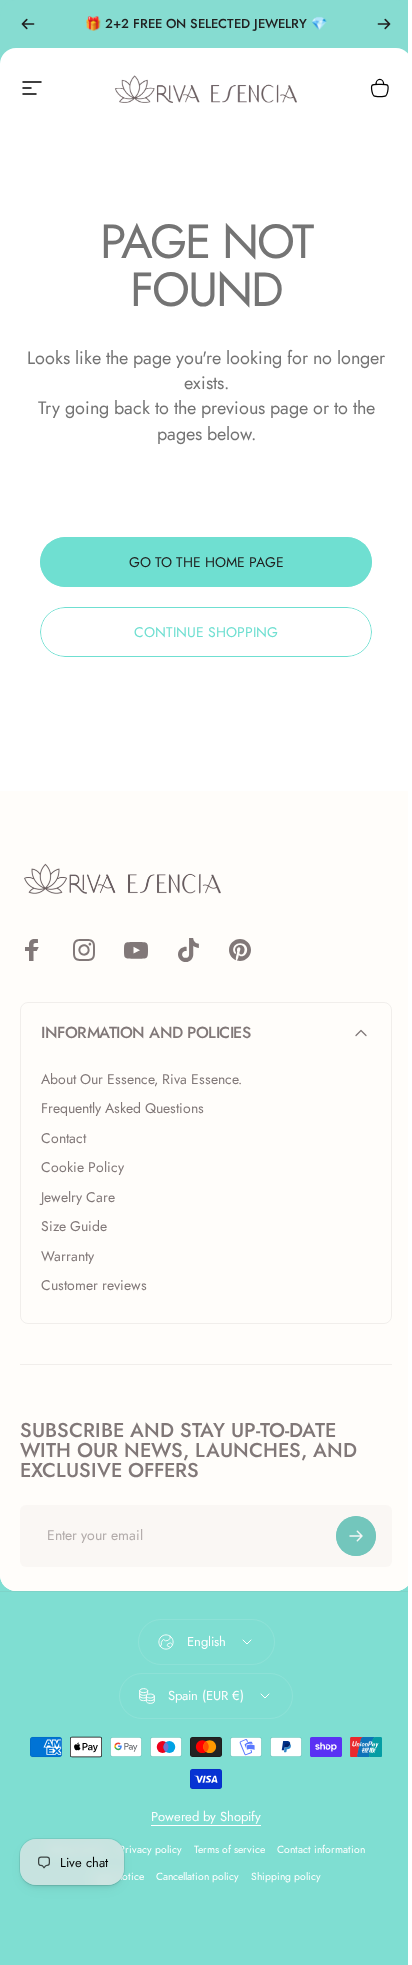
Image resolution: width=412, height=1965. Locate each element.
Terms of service (229, 1849)
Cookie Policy (82, 1168)
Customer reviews (94, 1286)
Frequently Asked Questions (122, 1109)
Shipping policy (286, 1876)
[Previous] (28, 24)
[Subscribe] (356, 1536)
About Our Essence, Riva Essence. (141, 1080)
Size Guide (74, 1227)
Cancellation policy (197, 1876)
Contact (63, 1139)
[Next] (384, 24)
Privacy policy (150, 1849)
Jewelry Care (78, 1198)
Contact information (321, 1849)
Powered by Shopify (206, 1816)
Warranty (67, 1257)
